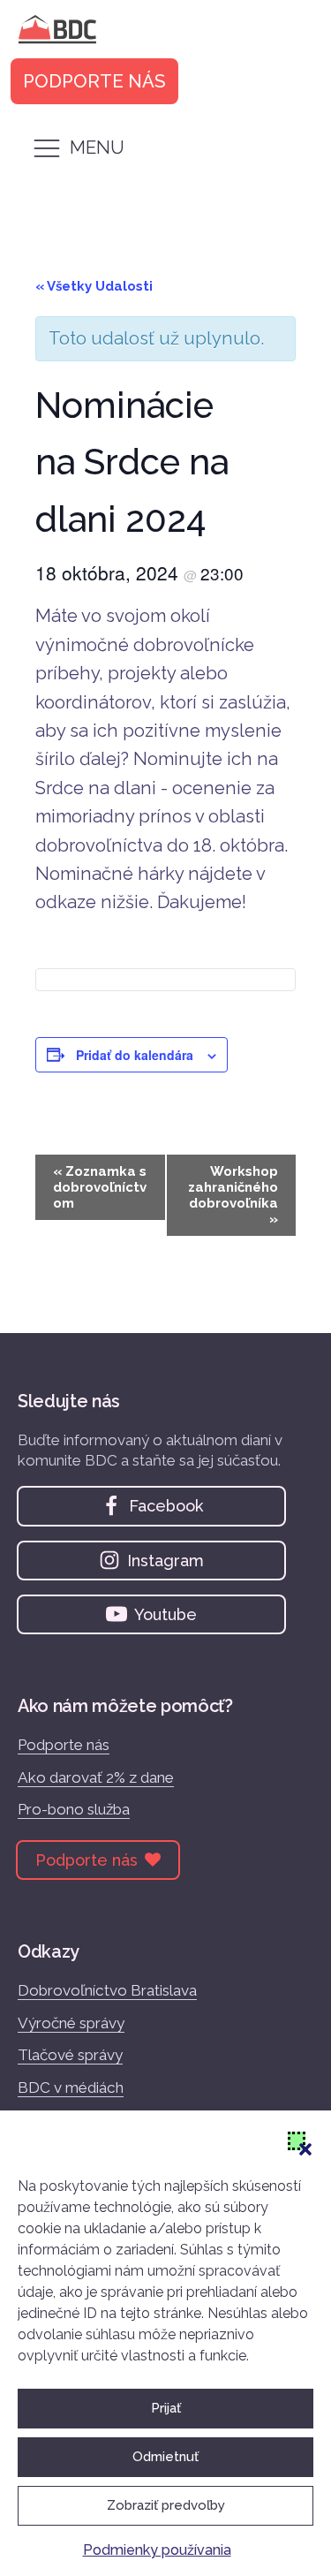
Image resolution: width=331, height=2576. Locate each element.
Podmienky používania (157, 2550)
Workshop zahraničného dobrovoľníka (233, 1195)
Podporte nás (64, 1745)
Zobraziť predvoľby (166, 2505)
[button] (297, 2140)
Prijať (166, 2408)
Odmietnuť (165, 2457)
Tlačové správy (70, 2055)
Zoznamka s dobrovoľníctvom (100, 1187)
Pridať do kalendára (135, 1055)
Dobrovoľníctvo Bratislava (107, 1990)
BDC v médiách (71, 2087)
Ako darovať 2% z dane (96, 1777)
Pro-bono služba (74, 1809)
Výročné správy (71, 2023)
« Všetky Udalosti (94, 286)
